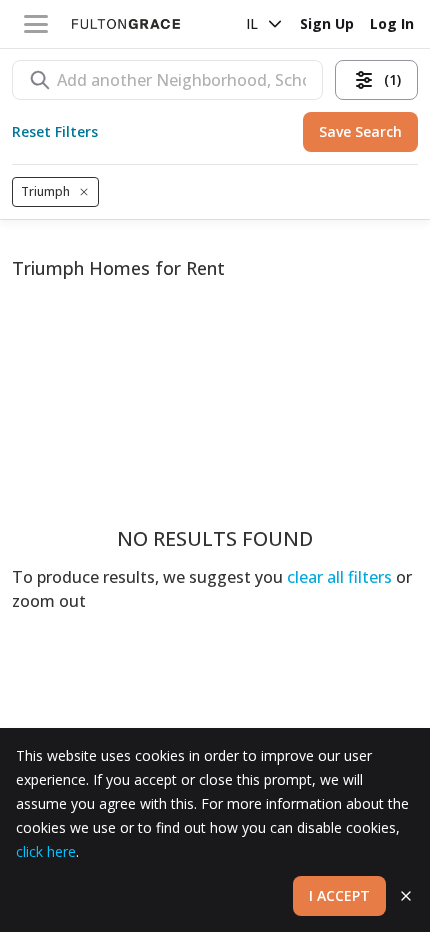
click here (46, 851)
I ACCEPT (339, 895)
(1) (392, 79)
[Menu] (36, 24)
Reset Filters (55, 131)
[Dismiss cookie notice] (406, 896)
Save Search (360, 131)
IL (252, 23)
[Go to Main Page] (126, 24)
